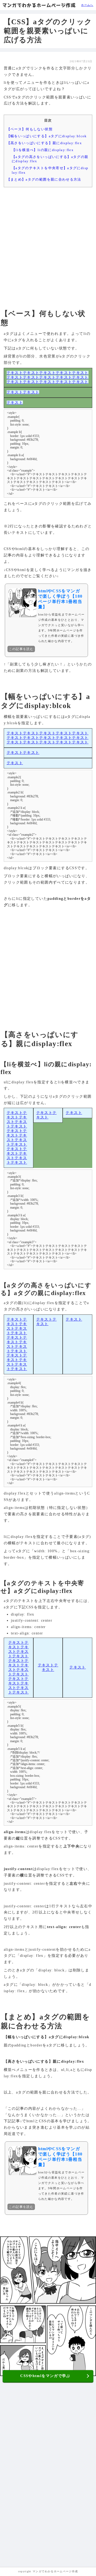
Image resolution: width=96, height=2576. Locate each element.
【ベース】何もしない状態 (30, 129)
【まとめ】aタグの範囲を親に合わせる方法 (44, 179)
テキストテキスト (23, 392)
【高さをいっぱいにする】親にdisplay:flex (44, 143)
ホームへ (87, 5)
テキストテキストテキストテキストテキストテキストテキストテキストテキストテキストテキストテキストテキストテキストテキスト (48, 377)
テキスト (15, 403)
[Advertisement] (48, 243)
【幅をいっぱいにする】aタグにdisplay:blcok (47, 136)
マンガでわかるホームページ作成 (39, 5)
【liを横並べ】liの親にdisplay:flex (43, 150)
